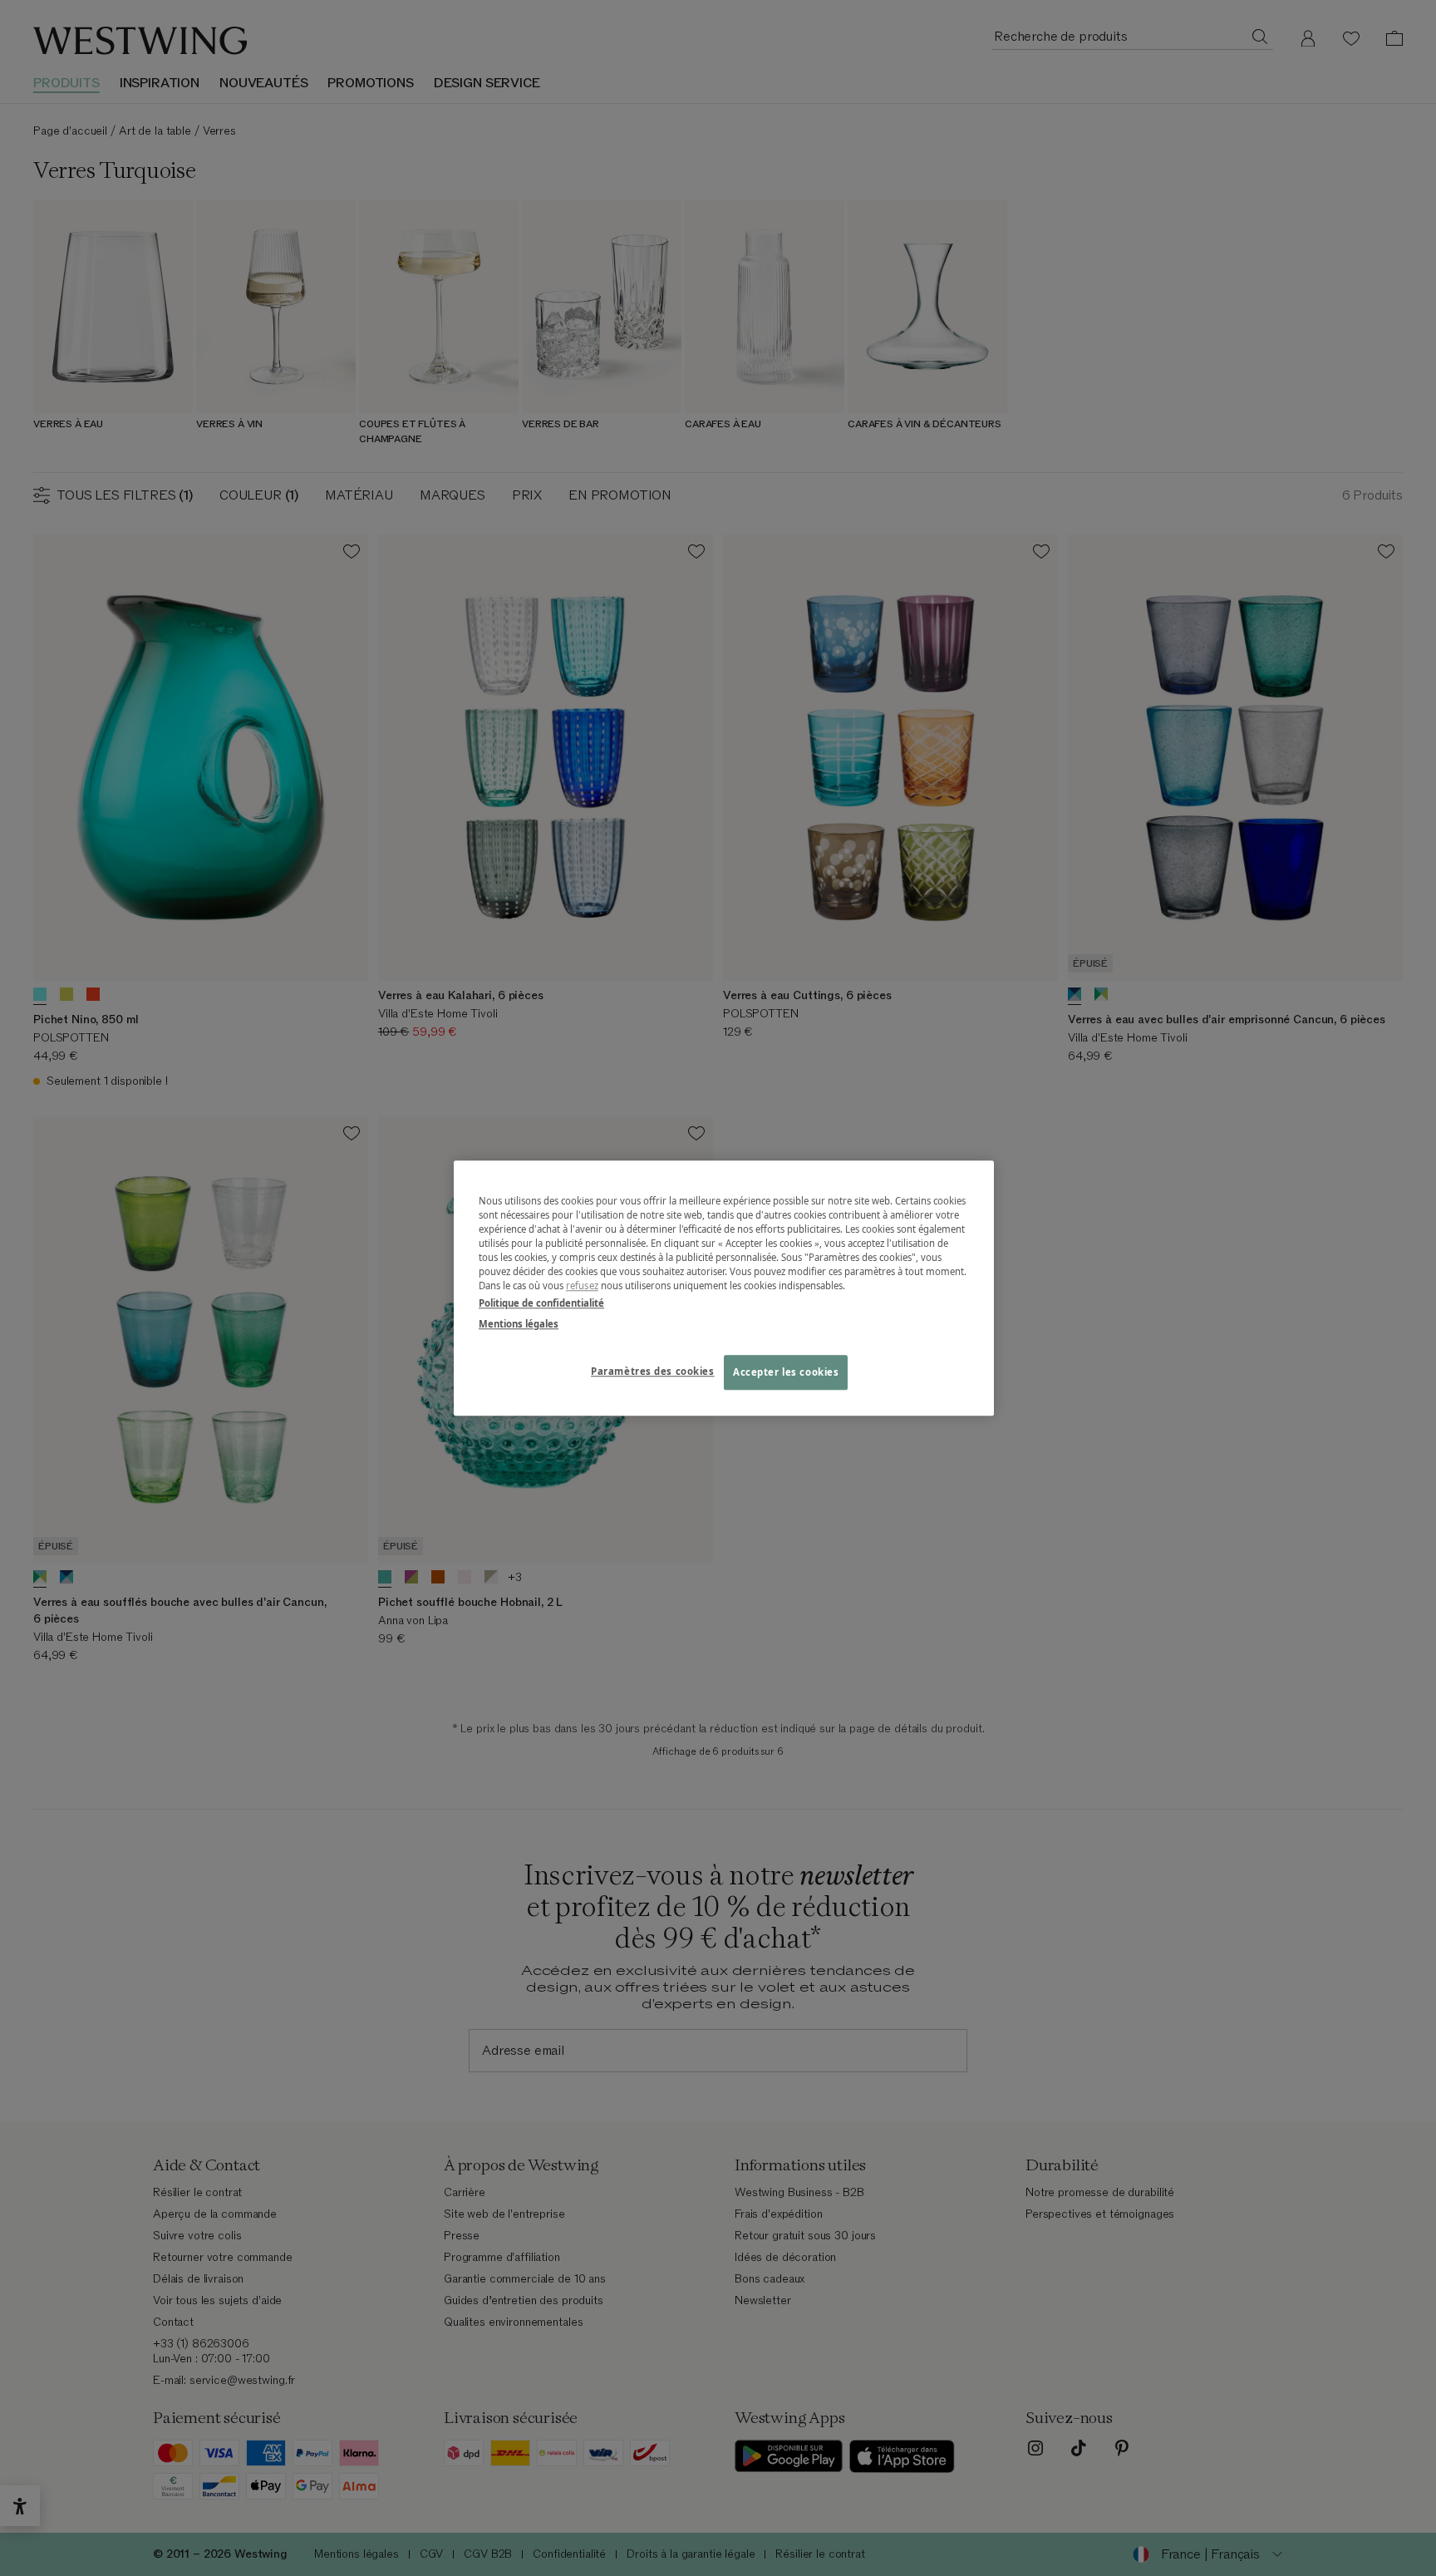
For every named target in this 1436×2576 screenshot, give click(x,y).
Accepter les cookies (786, 1372)
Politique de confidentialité (541, 1303)
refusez (582, 1286)
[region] (724, 1288)
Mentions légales (519, 1324)
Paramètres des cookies (653, 1371)
